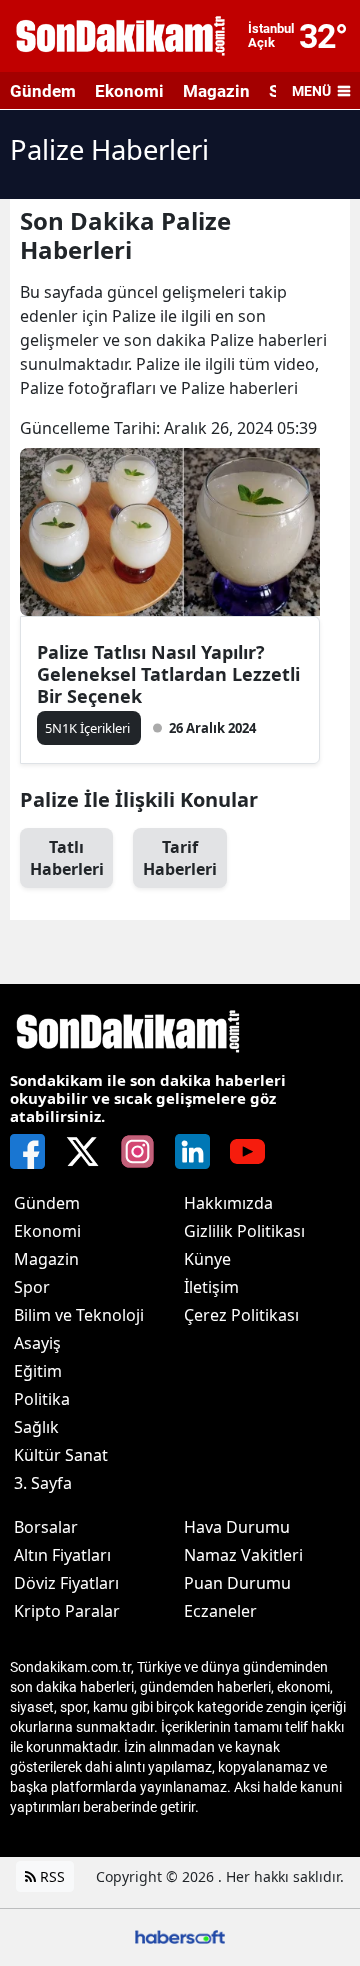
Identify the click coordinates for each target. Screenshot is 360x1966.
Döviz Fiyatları (66, 1583)
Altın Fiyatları (62, 1555)
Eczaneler (220, 1611)
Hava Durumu (237, 1527)
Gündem (43, 91)
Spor (32, 1287)
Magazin (216, 91)
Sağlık (36, 1427)
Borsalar (46, 1527)
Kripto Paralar (67, 1611)
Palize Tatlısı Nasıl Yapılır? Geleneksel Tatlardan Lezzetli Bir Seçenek (168, 674)
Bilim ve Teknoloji (79, 1315)
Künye (207, 1259)
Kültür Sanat (61, 1455)
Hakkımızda (228, 1203)
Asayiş (37, 1343)
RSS (50, 1876)
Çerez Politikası (241, 1315)
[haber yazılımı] (180, 1935)
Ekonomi (129, 91)
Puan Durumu (237, 1583)
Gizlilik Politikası (244, 1231)
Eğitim (38, 1371)
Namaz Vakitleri (243, 1555)
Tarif (180, 858)
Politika (42, 1399)
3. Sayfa (43, 1483)
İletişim (211, 1287)
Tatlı (67, 858)
